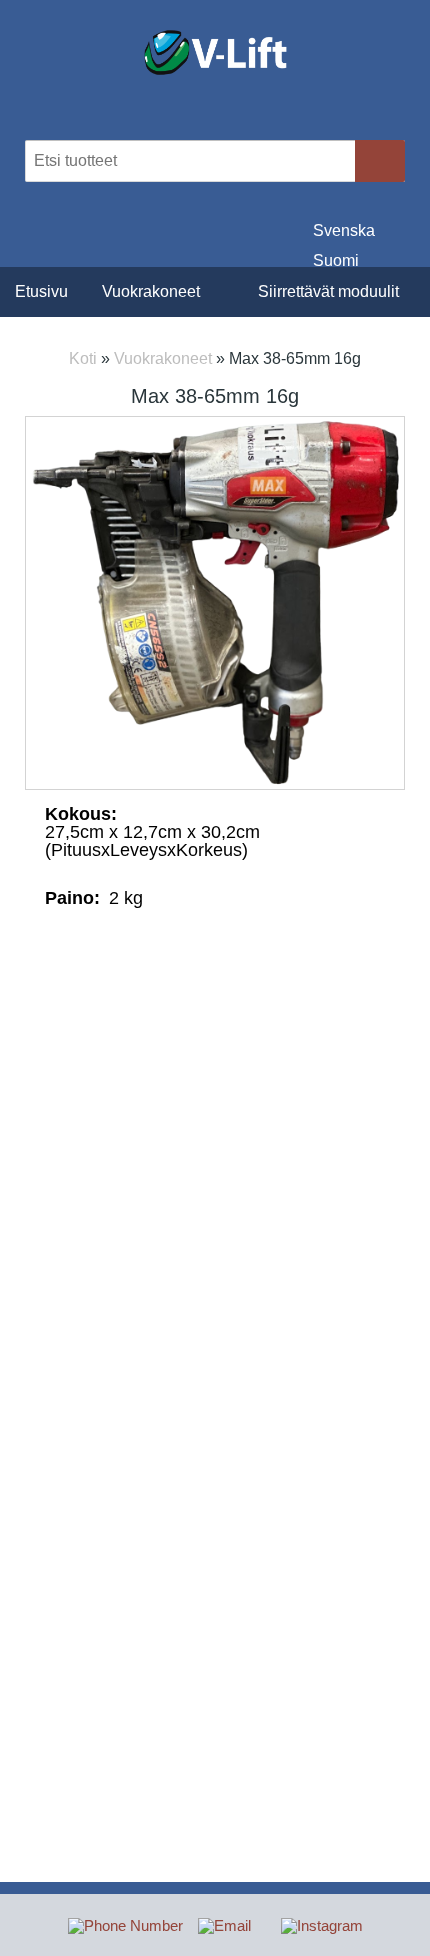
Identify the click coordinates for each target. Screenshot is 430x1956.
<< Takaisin (215, 967)
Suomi (336, 259)
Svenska (344, 229)
